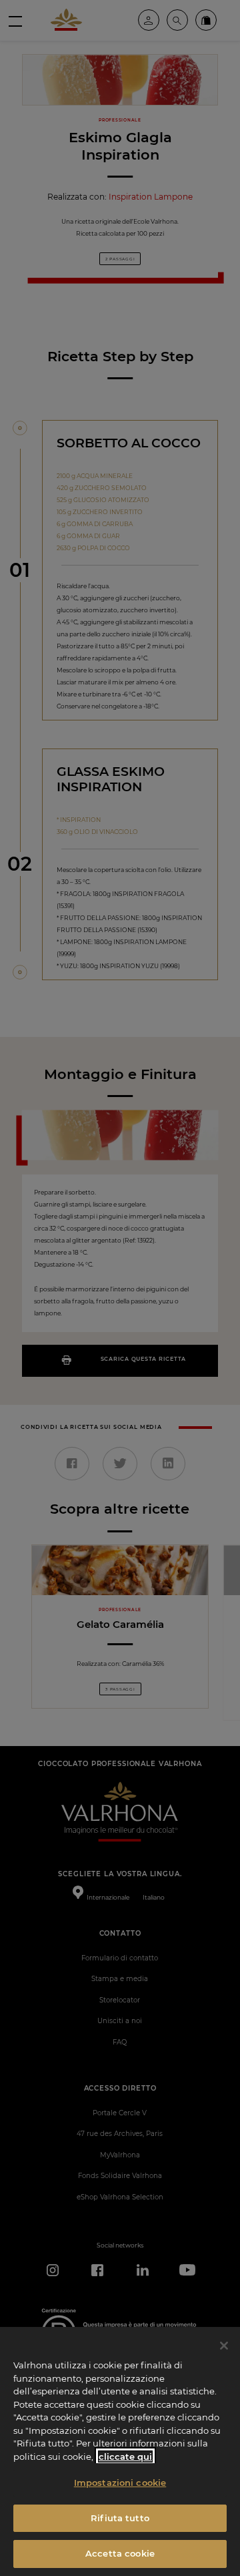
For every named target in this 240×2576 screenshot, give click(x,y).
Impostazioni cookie (120, 2483)
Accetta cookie (120, 2553)
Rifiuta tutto (120, 2518)
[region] (120, 2451)
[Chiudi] (224, 2346)
